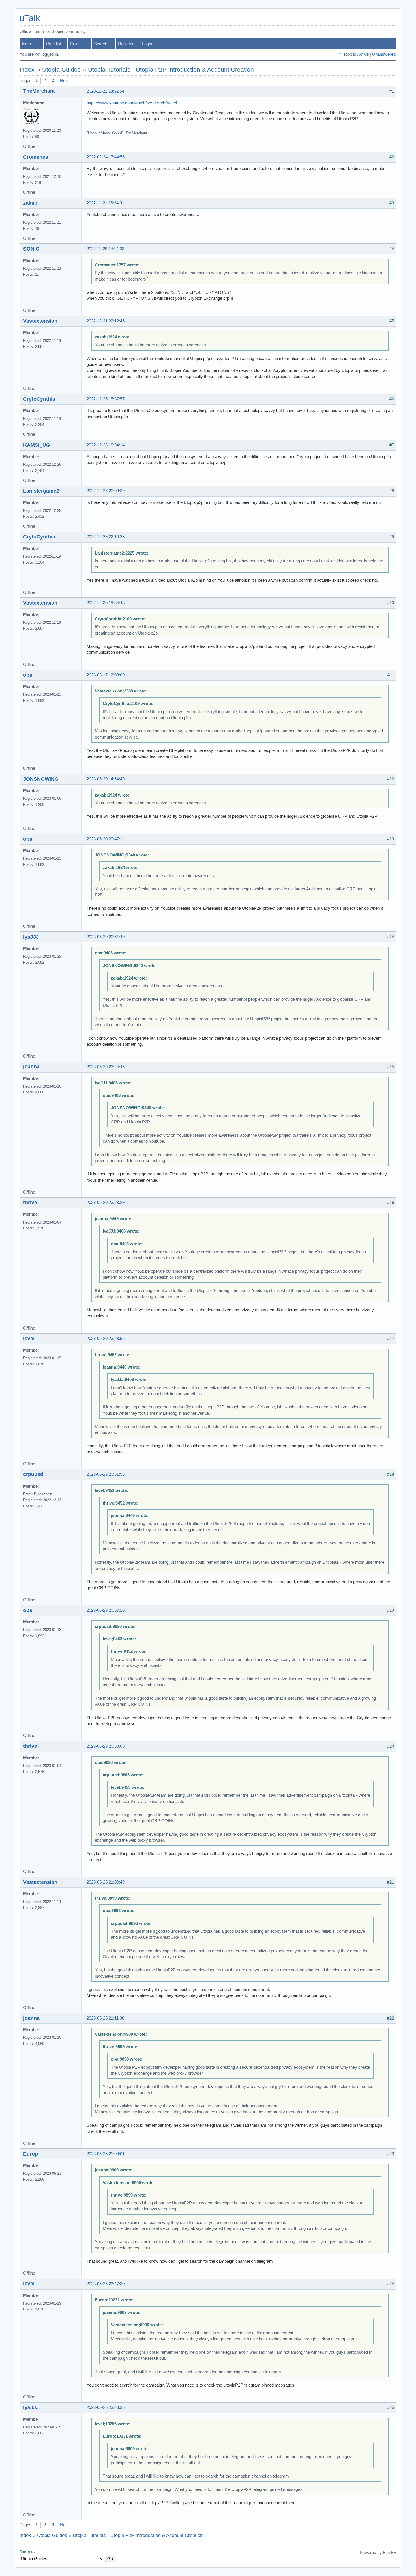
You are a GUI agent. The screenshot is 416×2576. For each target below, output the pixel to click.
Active (363, 54)
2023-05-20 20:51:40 (106, 937)
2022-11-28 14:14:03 (105, 249)
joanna (31, 1067)
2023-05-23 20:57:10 (106, 1610)
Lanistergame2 (41, 491)
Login (147, 44)
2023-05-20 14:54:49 (106, 779)
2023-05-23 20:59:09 (106, 1746)
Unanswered (384, 54)
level (29, 1339)
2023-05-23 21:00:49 (106, 1882)
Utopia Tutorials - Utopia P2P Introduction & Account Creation (171, 70)
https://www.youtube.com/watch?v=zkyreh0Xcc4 (132, 103)
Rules (75, 44)
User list (53, 44)
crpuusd (33, 1474)
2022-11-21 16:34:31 (105, 203)
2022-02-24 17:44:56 (106, 157)
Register (126, 44)
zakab (30, 203)
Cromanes (36, 157)
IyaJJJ (31, 937)
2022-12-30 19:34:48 (106, 603)
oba (28, 675)
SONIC (31, 249)
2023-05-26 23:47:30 (106, 2284)
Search (101, 44)
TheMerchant (39, 91)
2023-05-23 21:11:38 (105, 2018)
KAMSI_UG (37, 445)
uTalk (30, 18)
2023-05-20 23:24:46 (106, 1067)
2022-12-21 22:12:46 (106, 321)
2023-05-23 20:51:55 (106, 1474)
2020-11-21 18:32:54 (105, 91)
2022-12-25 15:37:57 (106, 399)
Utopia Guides (61, 70)
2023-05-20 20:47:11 (105, 839)
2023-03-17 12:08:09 (106, 675)
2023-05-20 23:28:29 (106, 1203)
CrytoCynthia (39, 399)
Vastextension (40, 321)
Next (64, 81)
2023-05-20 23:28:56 (106, 1339)
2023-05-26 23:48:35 (106, 2407)
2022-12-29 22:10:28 (106, 537)
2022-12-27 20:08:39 (106, 491)
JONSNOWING (41, 779)
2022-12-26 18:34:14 (106, 445)
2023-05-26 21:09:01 (106, 2154)
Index (27, 44)
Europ (31, 2154)
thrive (30, 1203)
